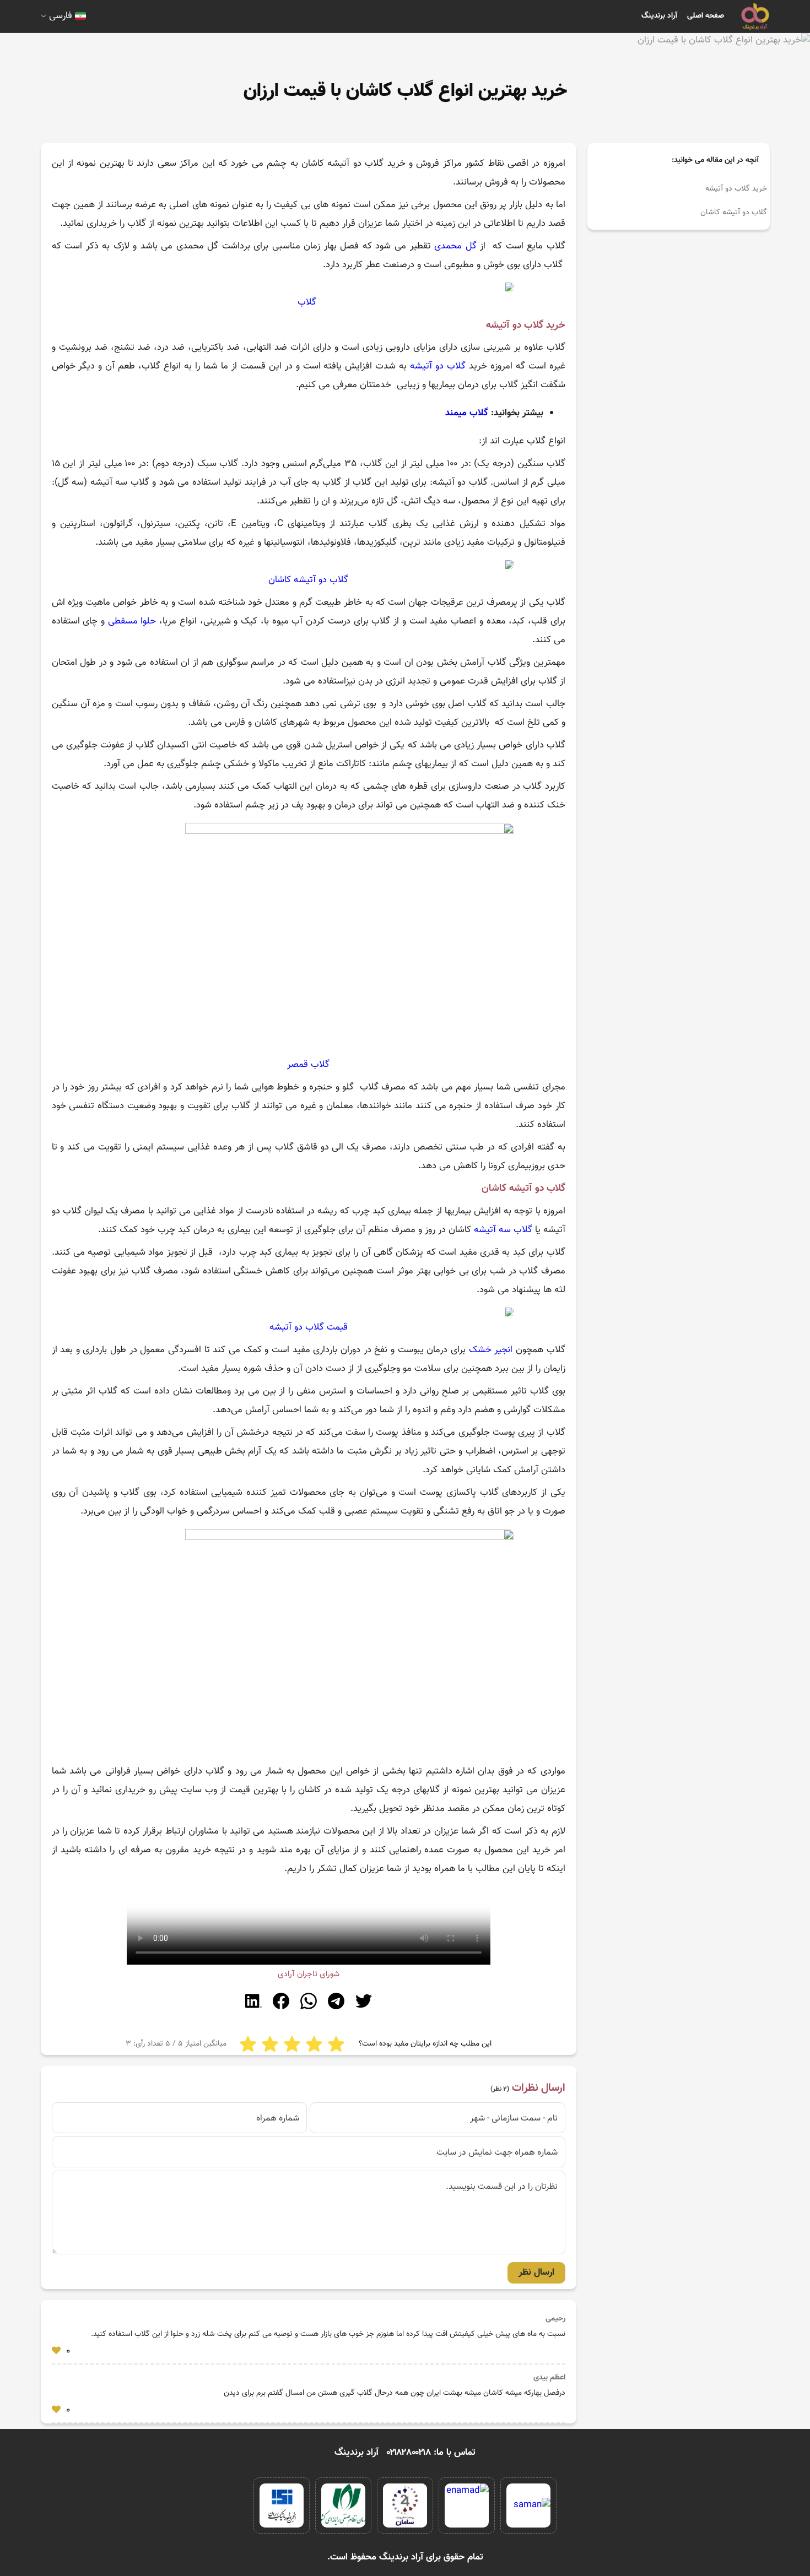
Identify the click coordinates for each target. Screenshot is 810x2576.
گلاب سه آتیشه (503, 1230)
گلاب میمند (467, 413)
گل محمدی (455, 246)
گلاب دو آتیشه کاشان (734, 213)
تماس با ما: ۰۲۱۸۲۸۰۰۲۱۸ (431, 2453)
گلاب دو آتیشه (438, 366)
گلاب (307, 302)
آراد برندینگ (659, 16)
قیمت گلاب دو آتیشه (309, 1327)
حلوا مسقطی (132, 621)
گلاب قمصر (308, 1065)
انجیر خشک (491, 1350)
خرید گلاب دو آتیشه (736, 189)
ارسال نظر (536, 2273)
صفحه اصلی (706, 16)
